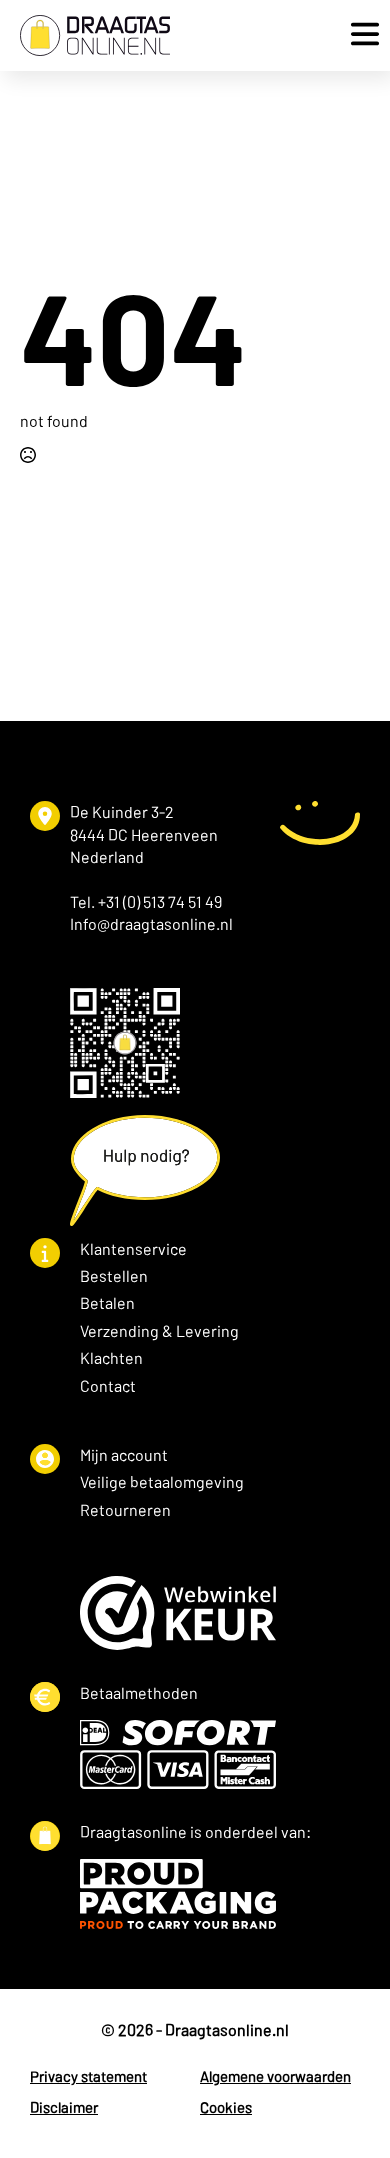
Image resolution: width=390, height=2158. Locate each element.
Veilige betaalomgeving (162, 1481)
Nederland (107, 856)
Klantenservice (133, 1248)
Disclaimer (64, 2107)
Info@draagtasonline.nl (151, 923)
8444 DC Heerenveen (144, 834)
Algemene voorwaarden (275, 2076)
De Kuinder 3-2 (122, 811)
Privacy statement (88, 2076)
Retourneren (125, 1509)
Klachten (111, 1357)
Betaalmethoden (139, 1692)
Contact (108, 1385)
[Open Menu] (360, 35)
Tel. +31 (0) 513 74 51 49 (146, 901)
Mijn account (124, 1454)
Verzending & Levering (159, 1330)
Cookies (226, 2107)
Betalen (107, 1302)
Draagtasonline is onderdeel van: (195, 1831)
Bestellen (114, 1275)
